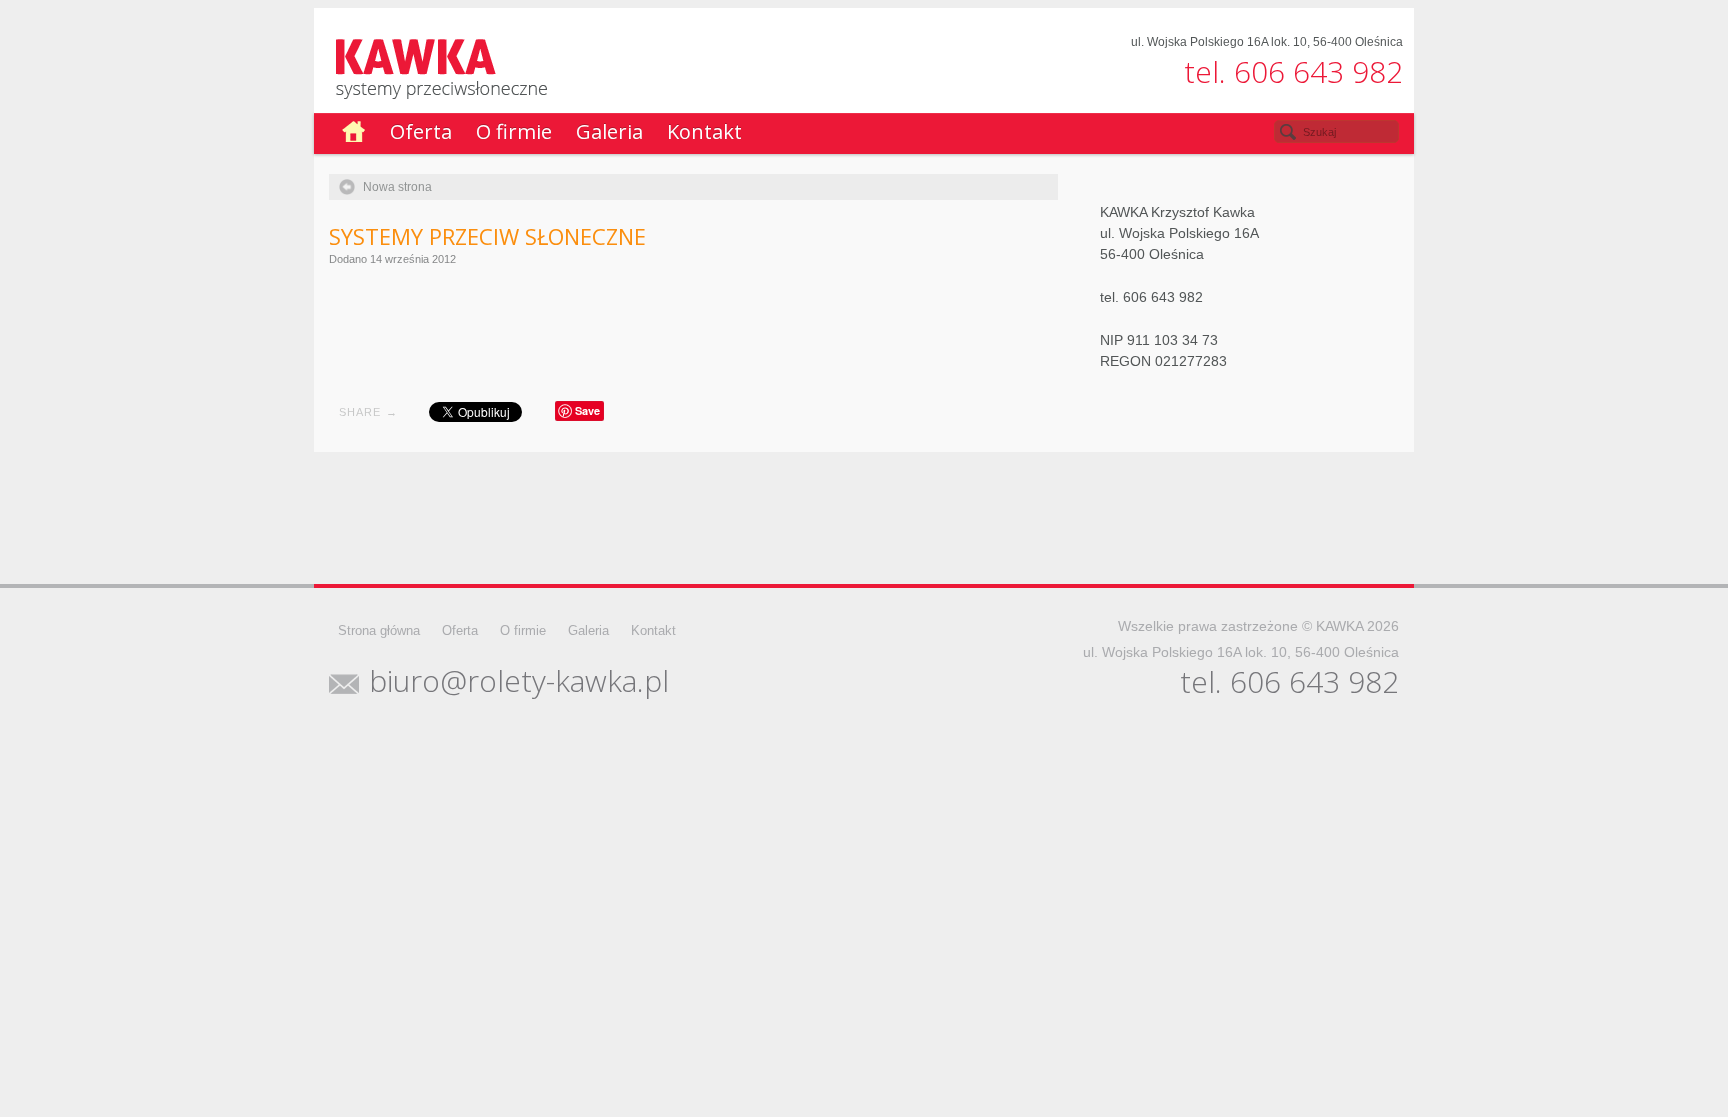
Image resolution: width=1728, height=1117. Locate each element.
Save (587, 410)
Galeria (609, 131)
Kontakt (704, 131)
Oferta (421, 131)
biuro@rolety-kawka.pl (519, 680)
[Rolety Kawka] (871, 68)
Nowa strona (397, 187)
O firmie (514, 131)
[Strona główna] (353, 133)
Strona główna (379, 630)
